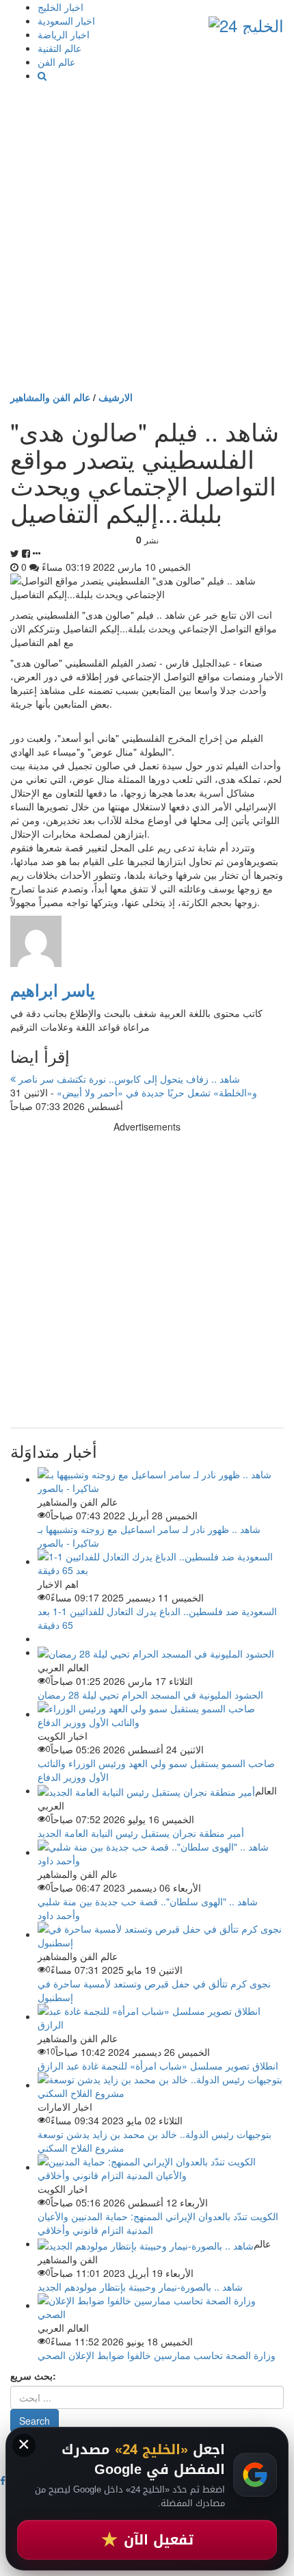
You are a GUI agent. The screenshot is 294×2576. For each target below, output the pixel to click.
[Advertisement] (147, 236)
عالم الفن (56, 62)
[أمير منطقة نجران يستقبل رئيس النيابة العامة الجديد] (146, 1790)
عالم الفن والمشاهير (50, 397)
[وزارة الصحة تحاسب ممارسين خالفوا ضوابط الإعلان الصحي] (161, 2305)
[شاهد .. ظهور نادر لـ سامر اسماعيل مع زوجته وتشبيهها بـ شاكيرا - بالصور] (161, 1479)
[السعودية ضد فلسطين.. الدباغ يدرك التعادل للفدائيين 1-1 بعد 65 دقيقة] (161, 1561)
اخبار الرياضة (64, 34)
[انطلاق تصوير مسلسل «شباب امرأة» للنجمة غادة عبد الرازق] (161, 2016)
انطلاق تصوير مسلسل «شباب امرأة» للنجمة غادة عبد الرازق (158, 2065)
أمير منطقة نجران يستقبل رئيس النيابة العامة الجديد (141, 1833)
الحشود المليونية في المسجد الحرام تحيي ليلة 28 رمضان (150, 1695)
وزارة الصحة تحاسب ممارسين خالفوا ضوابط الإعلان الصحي (157, 2355)
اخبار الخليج (61, 7)
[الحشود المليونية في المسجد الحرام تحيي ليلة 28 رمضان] (156, 1652)
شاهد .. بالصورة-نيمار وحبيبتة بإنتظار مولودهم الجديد (140, 2287)
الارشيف (116, 397)
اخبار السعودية (66, 21)
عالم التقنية (59, 48)
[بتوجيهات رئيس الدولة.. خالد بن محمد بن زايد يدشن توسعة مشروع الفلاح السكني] (161, 2085)
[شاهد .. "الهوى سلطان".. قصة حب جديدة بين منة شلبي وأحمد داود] (161, 1852)
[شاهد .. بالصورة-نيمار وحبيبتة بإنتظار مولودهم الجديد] (146, 2243)
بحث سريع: (33, 2375)
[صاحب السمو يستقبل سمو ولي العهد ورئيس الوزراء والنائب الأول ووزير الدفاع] (161, 1714)
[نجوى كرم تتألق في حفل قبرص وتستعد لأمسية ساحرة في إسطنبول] (161, 1934)
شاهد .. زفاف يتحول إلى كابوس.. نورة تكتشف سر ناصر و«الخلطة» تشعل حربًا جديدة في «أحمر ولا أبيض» (136, 1085)
